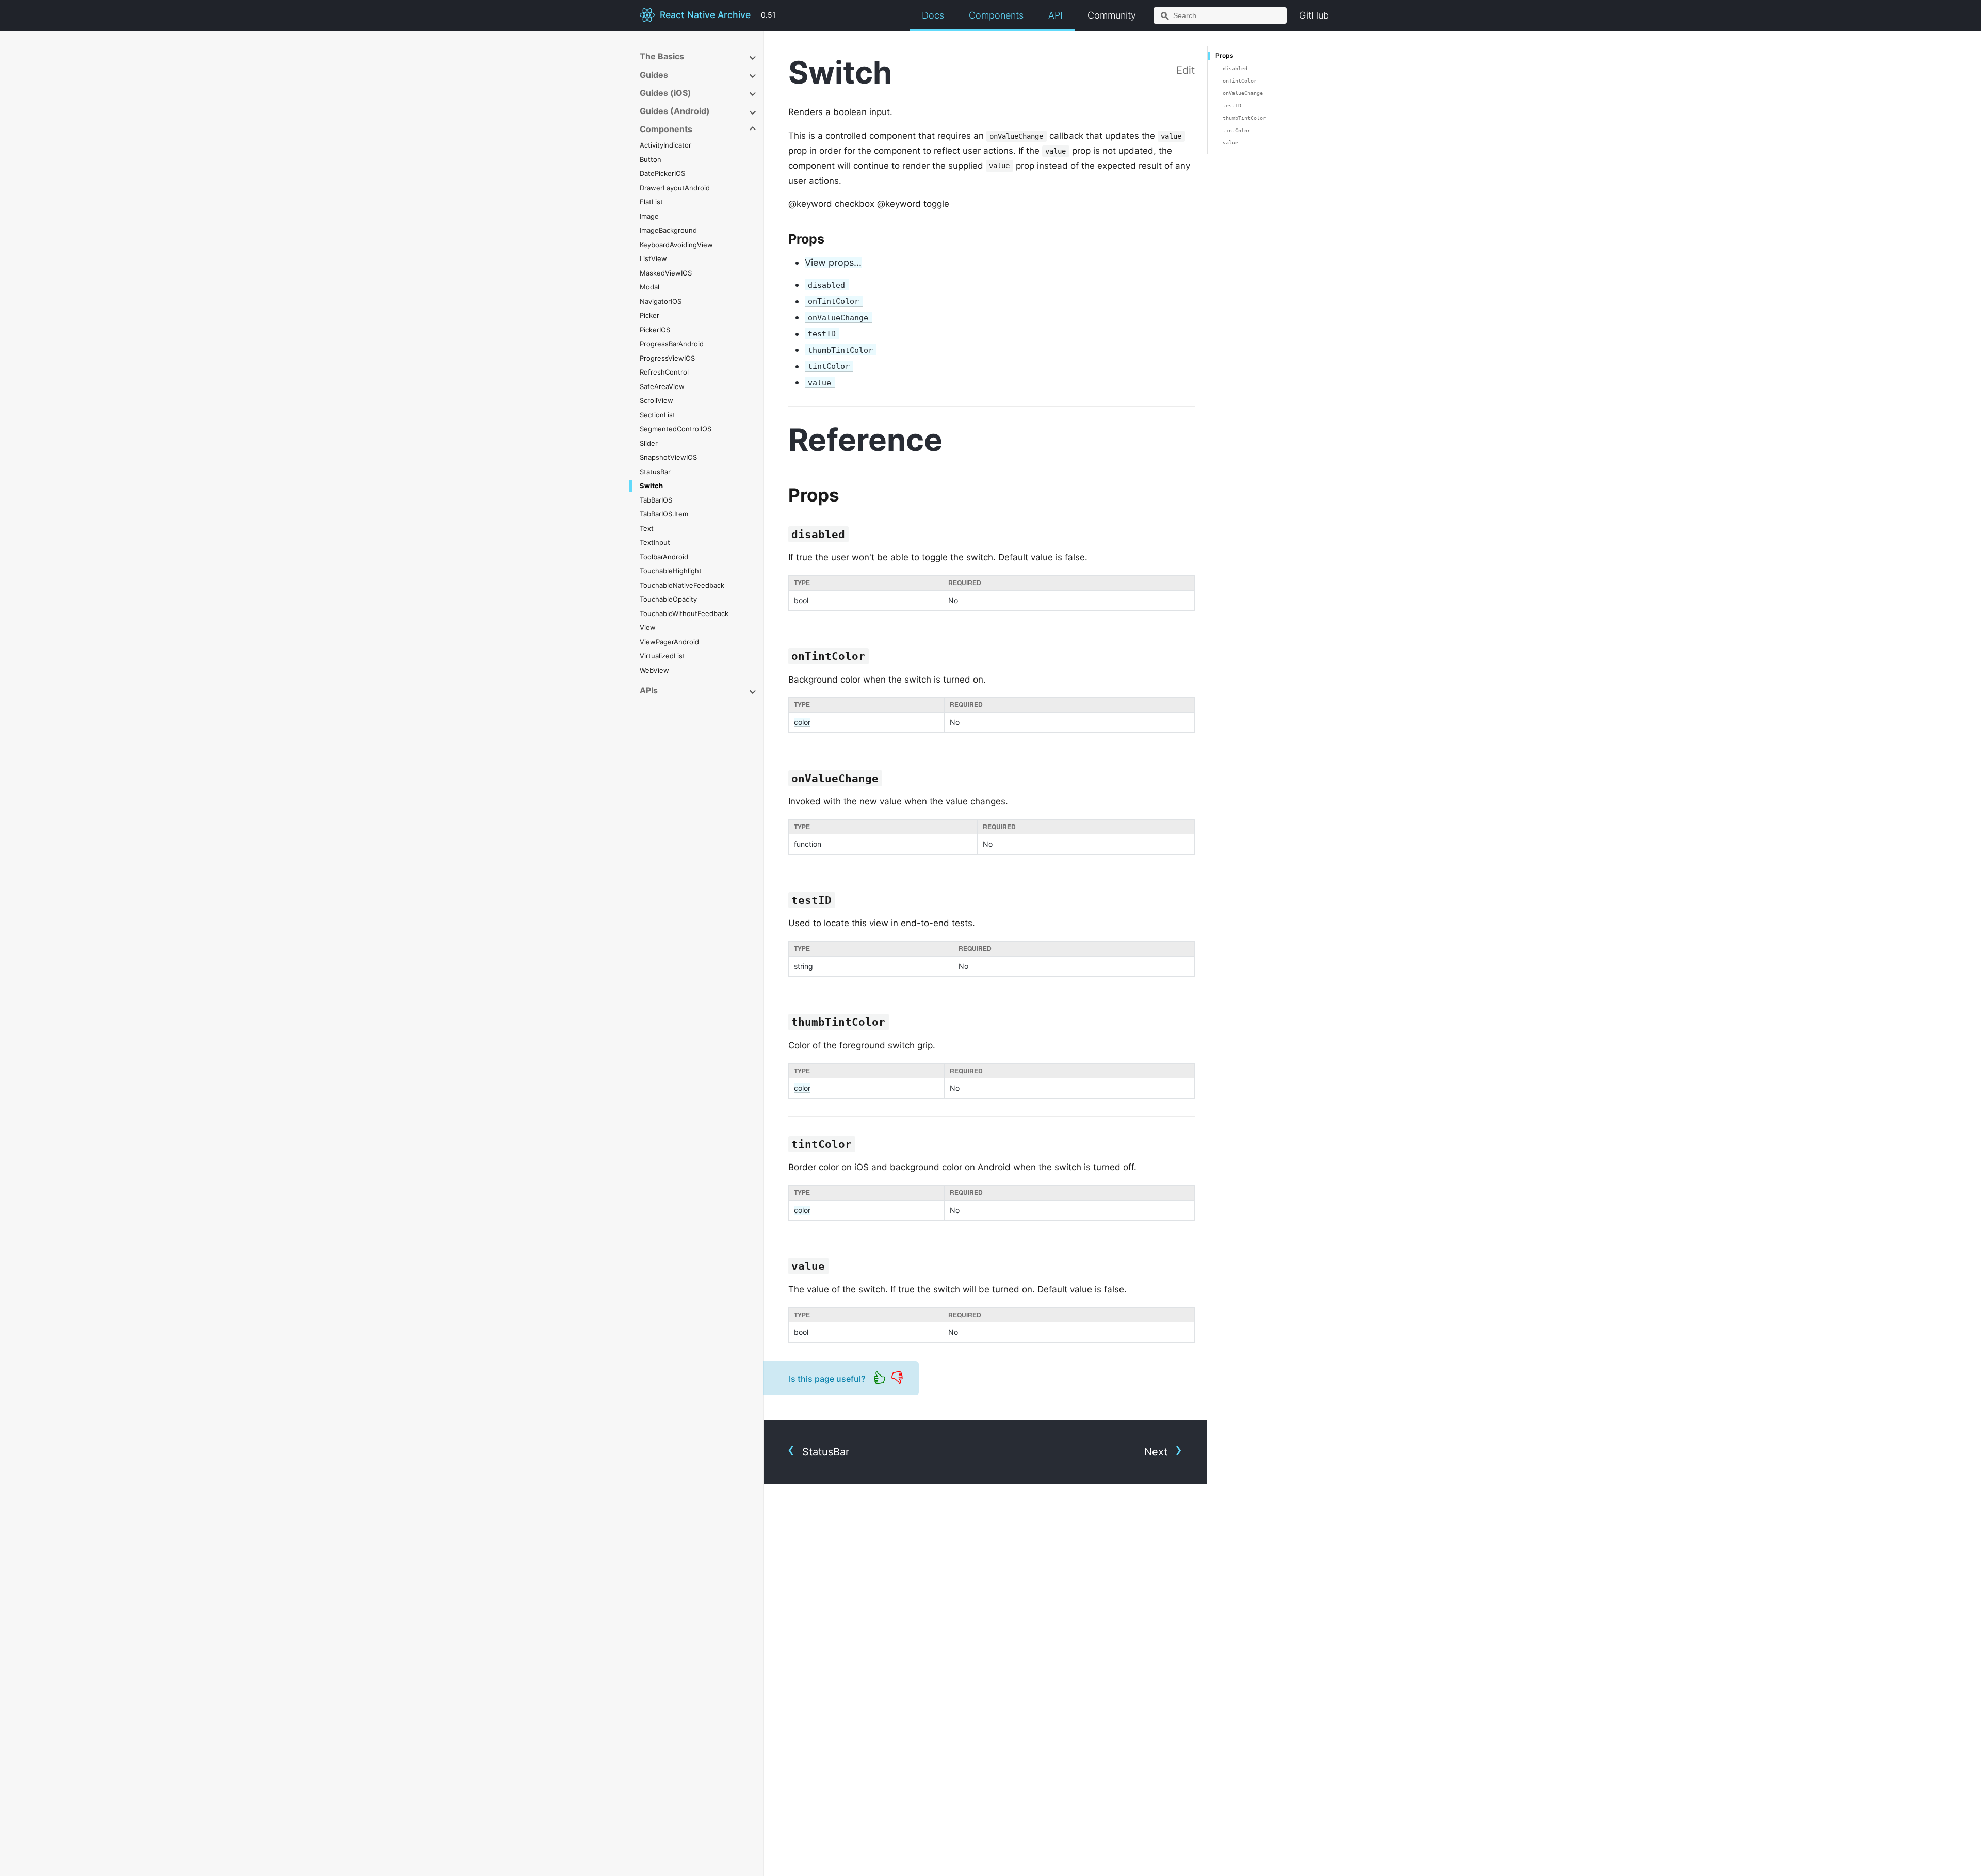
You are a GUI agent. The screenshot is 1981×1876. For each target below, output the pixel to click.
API (1056, 15)
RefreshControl (664, 372)
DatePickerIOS (662, 173)
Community (1112, 15)
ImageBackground (668, 230)
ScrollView (656, 400)
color (802, 722)
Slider (649, 443)
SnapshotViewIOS (668, 457)
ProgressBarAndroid (672, 344)
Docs (933, 15)
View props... (833, 262)
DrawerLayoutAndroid (675, 188)
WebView (654, 670)
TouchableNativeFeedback (682, 585)
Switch (651, 486)
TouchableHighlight (671, 571)
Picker (649, 315)
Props (1224, 55)
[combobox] (1220, 15)
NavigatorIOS (661, 301)
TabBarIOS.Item (664, 514)
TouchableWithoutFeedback (684, 613)
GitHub (1314, 15)
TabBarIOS (656, 500)
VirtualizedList (662, 656)
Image (649, 216)
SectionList (657, 415)
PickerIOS (655, 330)
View (648, 627)
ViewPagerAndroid (669, 642)
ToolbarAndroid (664, 557)
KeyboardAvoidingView (676, 245)
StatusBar (655, 472)
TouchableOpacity (668, 599)
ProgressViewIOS (667, 358)
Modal (649, 287)
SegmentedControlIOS (676, 429)
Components (996, 15)
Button (651, 159)
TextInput (655, 542)
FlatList (651, 202)
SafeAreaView (662, 386)
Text (647, 528)
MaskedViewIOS (666, 273)
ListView (653, 258)
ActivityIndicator (665, 145)
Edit (1186, 70)
